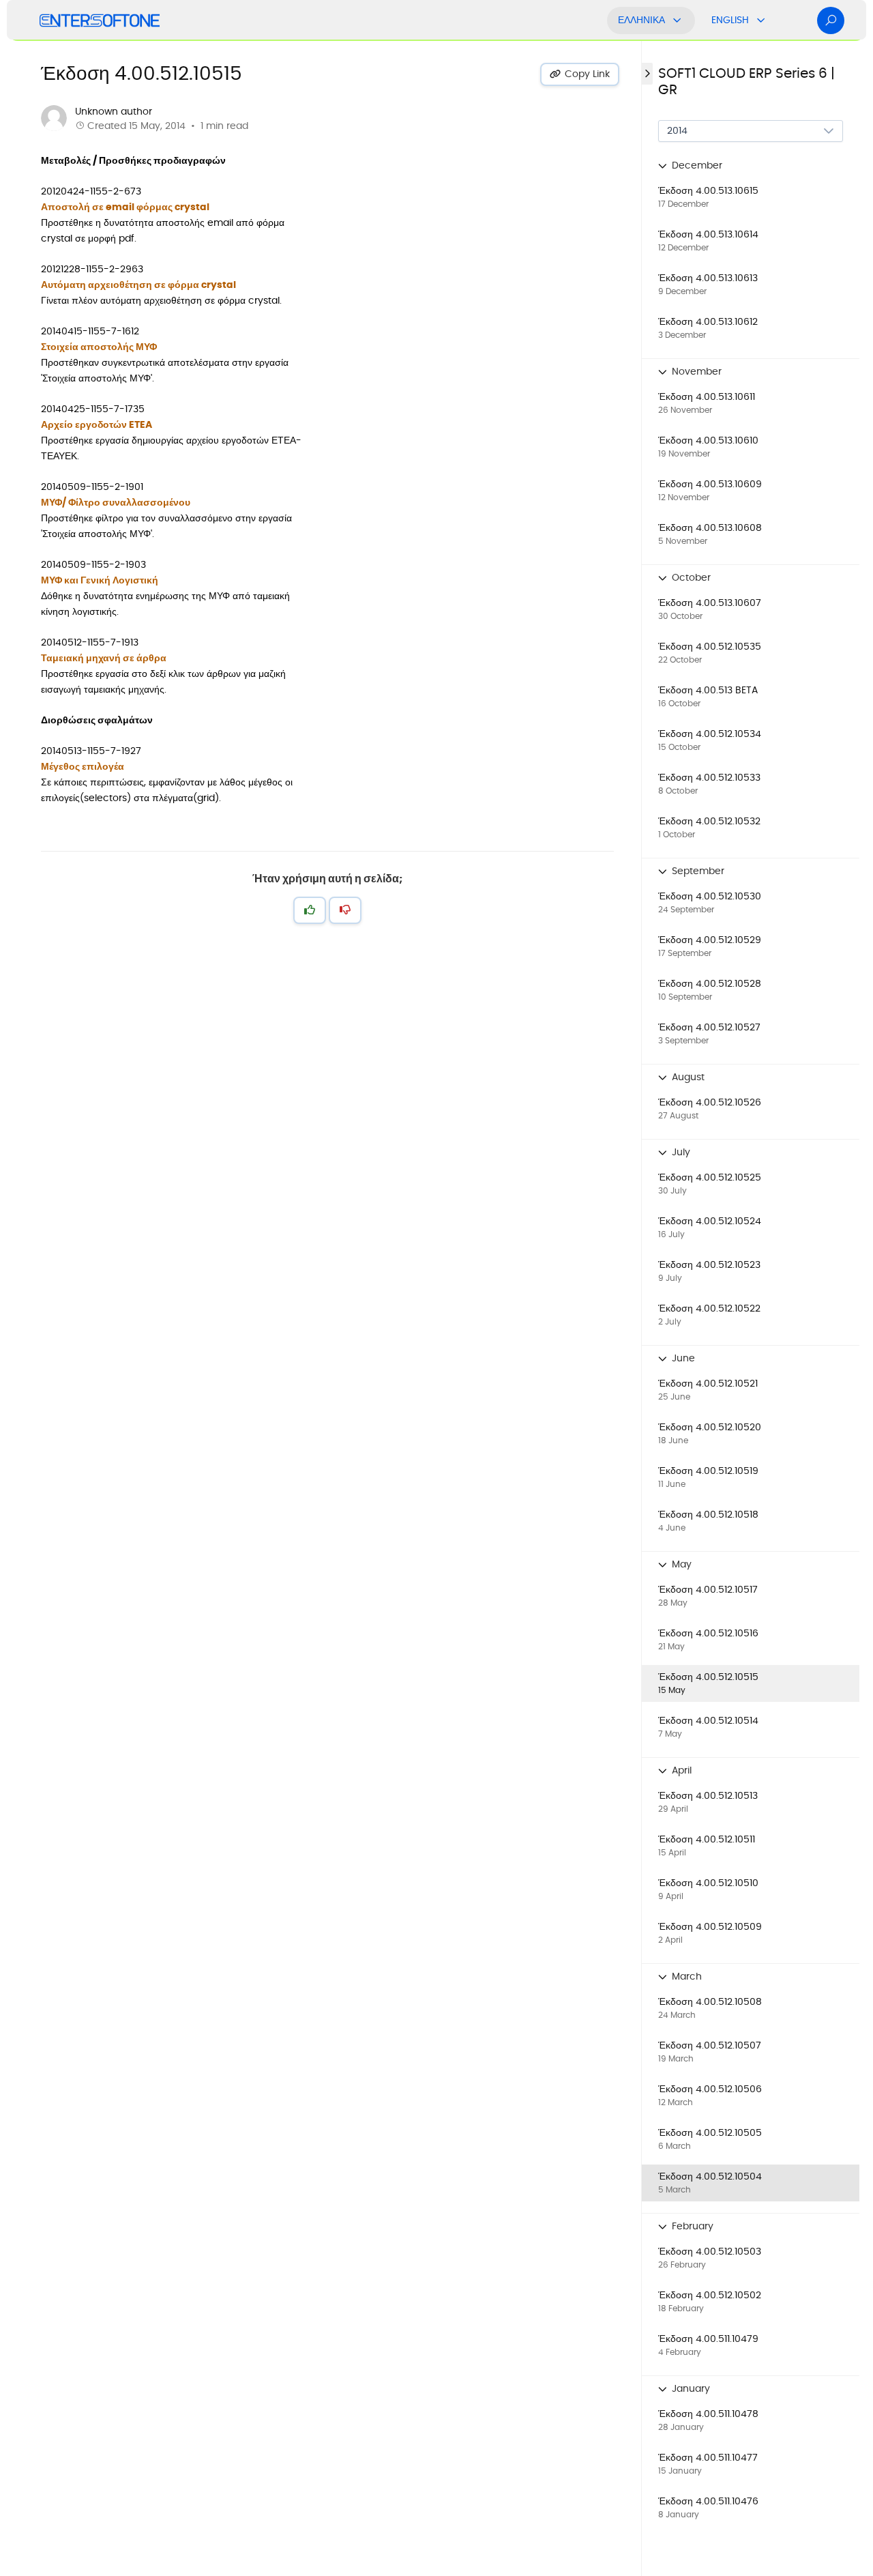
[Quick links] (100, 20)
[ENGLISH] (761, 20)
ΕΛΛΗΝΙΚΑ (641, 20)
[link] (751, 197)
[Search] (831, 20)
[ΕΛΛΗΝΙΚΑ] (677, 20)
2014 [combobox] (677, 131)
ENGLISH (730, 20)
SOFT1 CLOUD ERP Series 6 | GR (746, 82)
